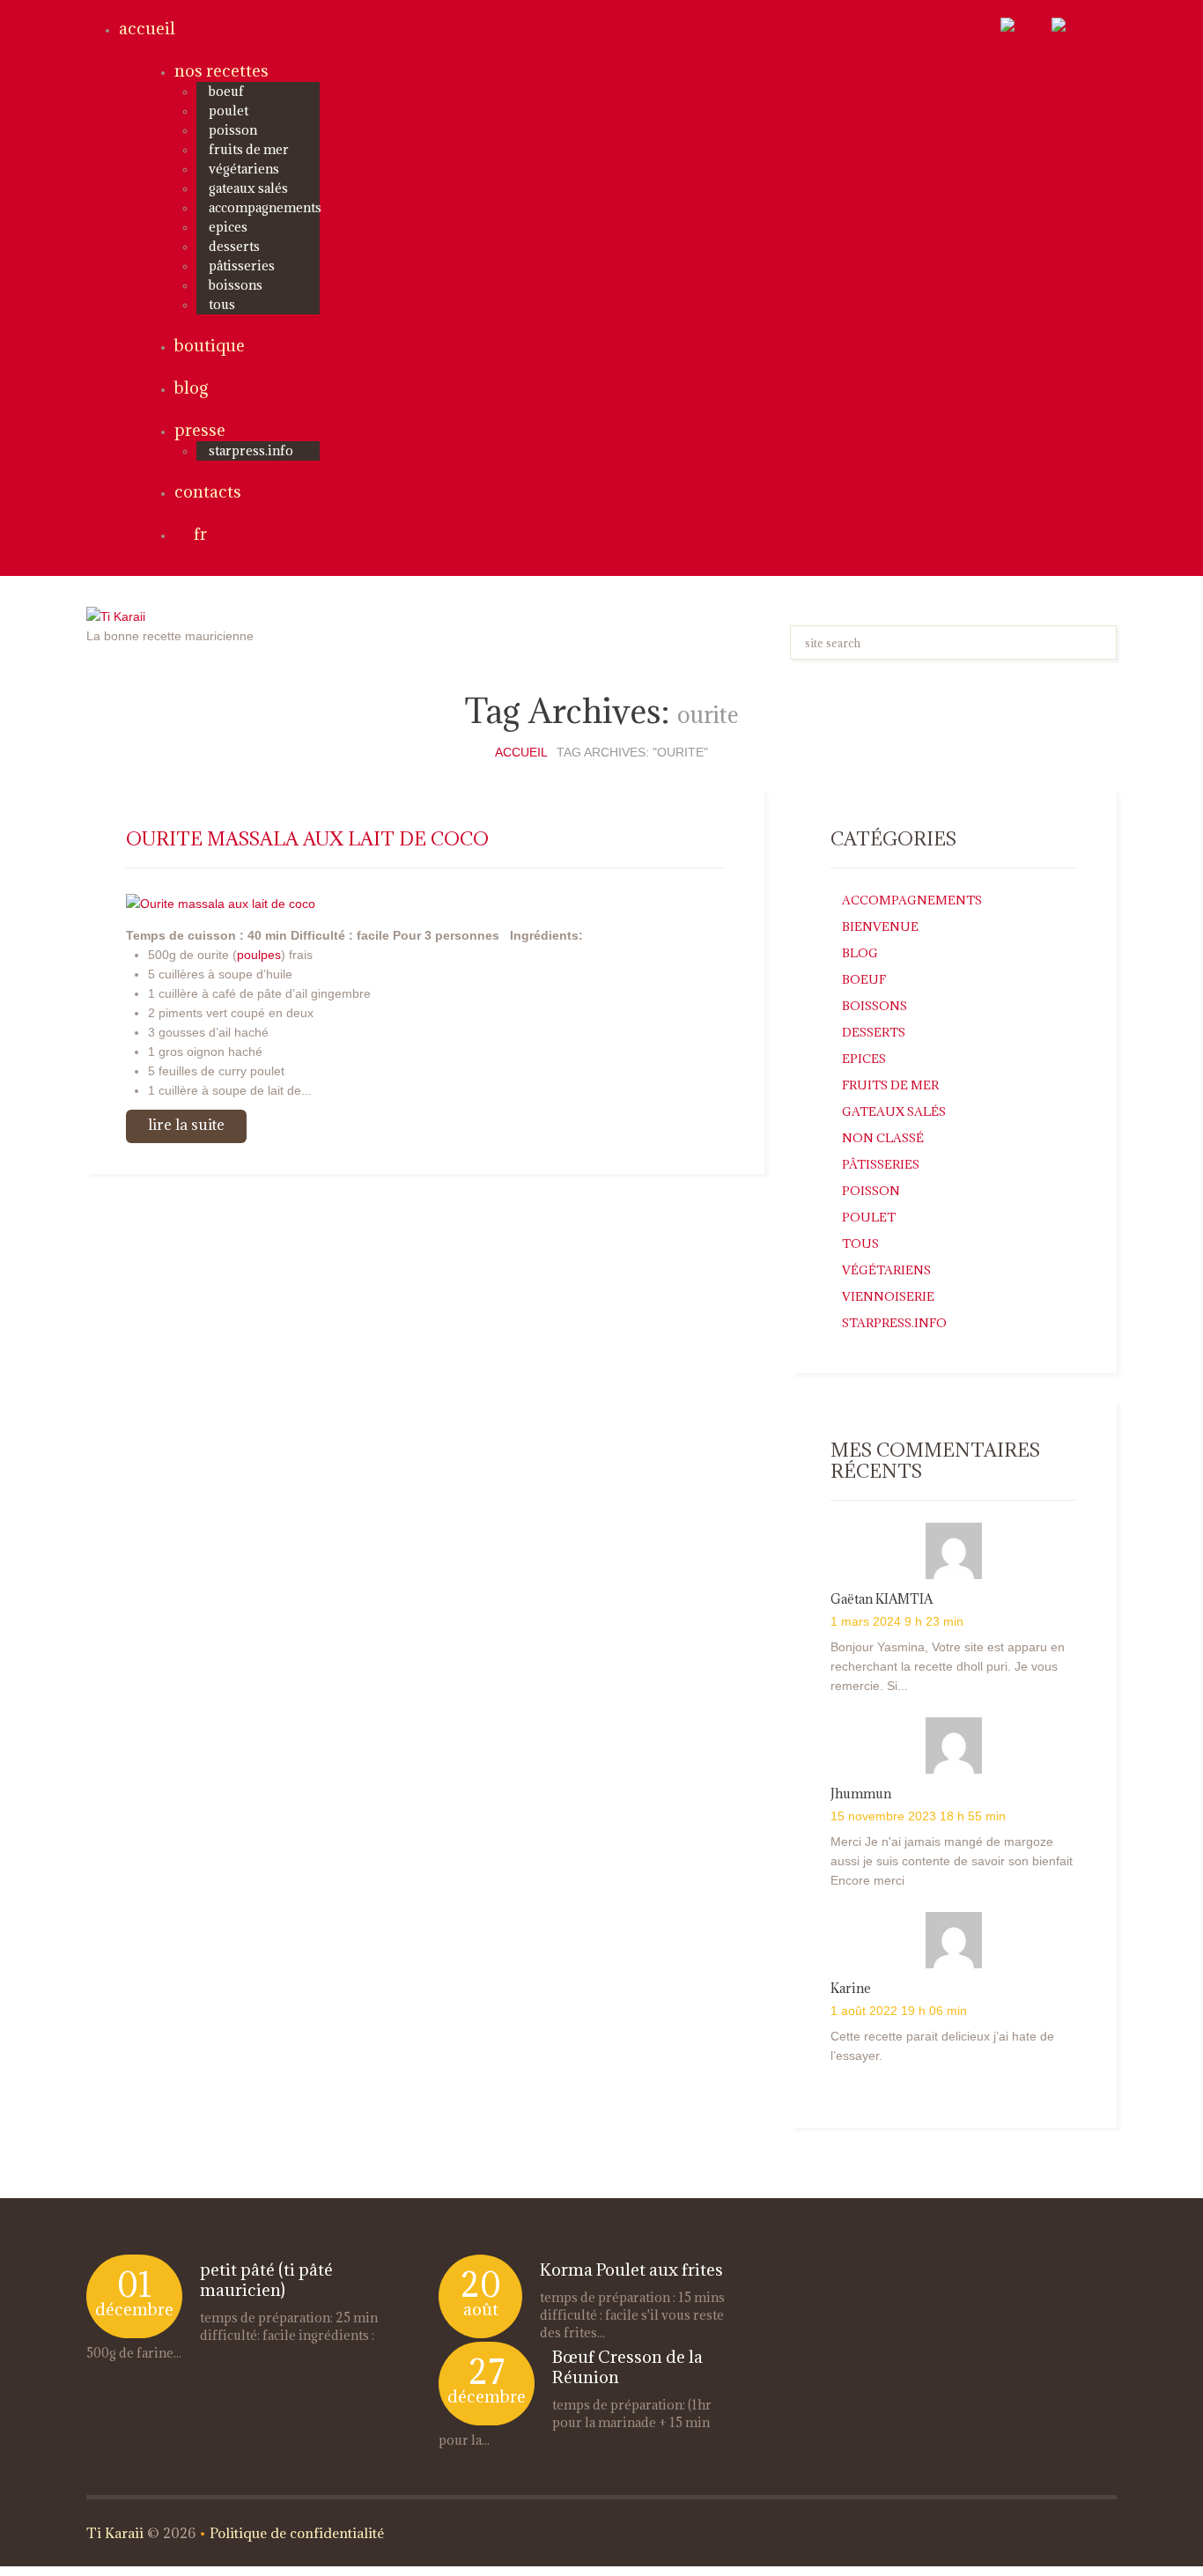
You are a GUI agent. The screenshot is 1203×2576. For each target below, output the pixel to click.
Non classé (883, 1138)
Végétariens (244, 169)
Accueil (147, 28)
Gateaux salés (248, 188)
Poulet (229, 111)
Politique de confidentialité (297, 2533)
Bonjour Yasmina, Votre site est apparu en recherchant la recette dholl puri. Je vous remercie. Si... (948, 1666)
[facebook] (1084, 26)
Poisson (233, 130)
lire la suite (186, 1125)
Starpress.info (894, 1323)
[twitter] (1024, 26)
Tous (222, 304)
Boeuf (226, 91)
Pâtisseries (242, 266)
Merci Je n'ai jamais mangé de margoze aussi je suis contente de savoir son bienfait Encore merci (952, 1861)
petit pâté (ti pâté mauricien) (266, 2280)
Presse (200, 430)
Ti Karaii (115, 2533)
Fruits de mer (249, 149)
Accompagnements (265, 207)
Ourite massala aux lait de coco (307, 839)
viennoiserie (888, 1296)
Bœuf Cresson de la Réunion (627, 2367)
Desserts (234, 246)
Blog (191, 388)
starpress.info (251, 450)
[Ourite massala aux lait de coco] (221, 902)
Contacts (208, 491)
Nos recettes (221, 70)
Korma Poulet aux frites (631, 2270)
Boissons (236, 285)
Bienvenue (880, 926)
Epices (228, 227)
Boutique (210, 345)
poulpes (259, 955)
